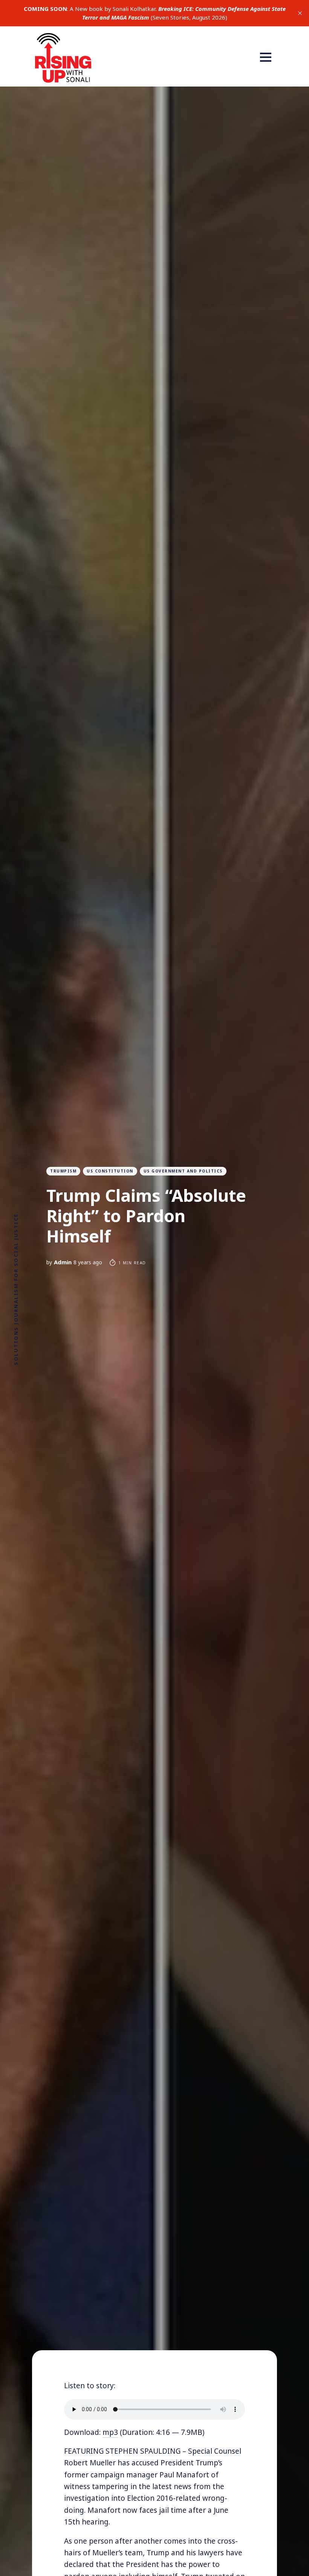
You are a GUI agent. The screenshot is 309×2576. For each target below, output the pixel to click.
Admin (63, 1262)
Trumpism (63, 1171)
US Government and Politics (183, 1171)
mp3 (110, 2432)
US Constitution (110, 1171)
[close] (300, 13)
